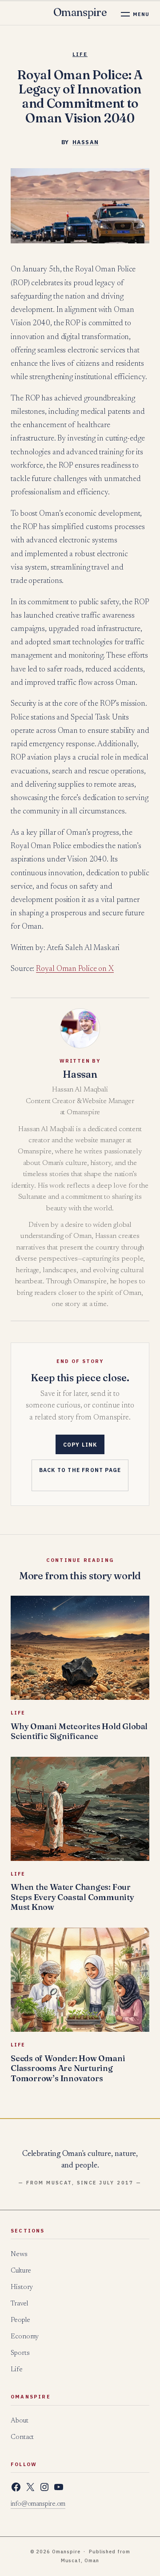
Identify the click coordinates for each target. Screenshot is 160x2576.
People (20, 2320)
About (20, 2421)
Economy (25, 2337)
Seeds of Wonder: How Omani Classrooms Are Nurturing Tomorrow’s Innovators (68, 2068)
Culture (21, 2271)
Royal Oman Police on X (75, 969)
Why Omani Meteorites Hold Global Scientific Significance (79, 1731)
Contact (22, 2437)
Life (80, 54)
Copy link (80, 1445)
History (22, 2287)
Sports (20, 2353)
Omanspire (80, 12)
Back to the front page (80, 1470)
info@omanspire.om (38, 2504)
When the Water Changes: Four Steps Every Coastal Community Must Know (72, 1897)
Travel (19, 2304)
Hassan (86, 142)
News (19, 2255)
